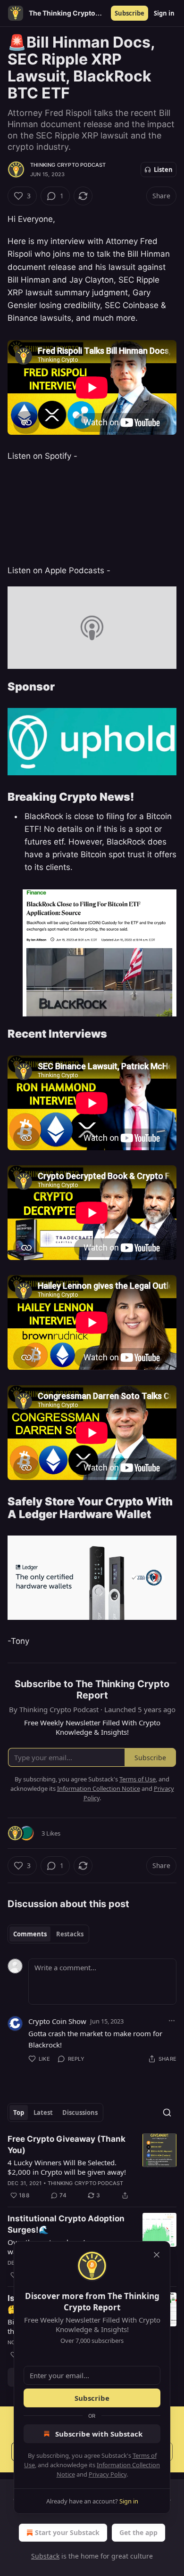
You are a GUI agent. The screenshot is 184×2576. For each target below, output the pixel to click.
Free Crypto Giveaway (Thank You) (67, 2145)
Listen (163, 170)
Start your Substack (67, 2532)
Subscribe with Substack (99, 2434)
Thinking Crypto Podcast (68, 165)
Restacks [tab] (70, 1934)
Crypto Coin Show (57, 2021)
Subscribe (130, 13)
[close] (157, 2255)
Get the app (138, 2532)
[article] (92, 2167)
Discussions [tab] (80, 2113)
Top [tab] (19, 2113)
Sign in (164, 13)
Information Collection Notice (99, 1788)
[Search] (167, 2113)
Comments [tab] (30, 1934)
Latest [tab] (43, 2113)
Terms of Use (138, 1779)
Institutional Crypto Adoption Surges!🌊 (66, 2224)
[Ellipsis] (172, 2021)
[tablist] (48, 1934)
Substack (45, 2556)
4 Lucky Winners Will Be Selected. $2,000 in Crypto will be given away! (67, 2167)
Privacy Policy (108, 2474)
